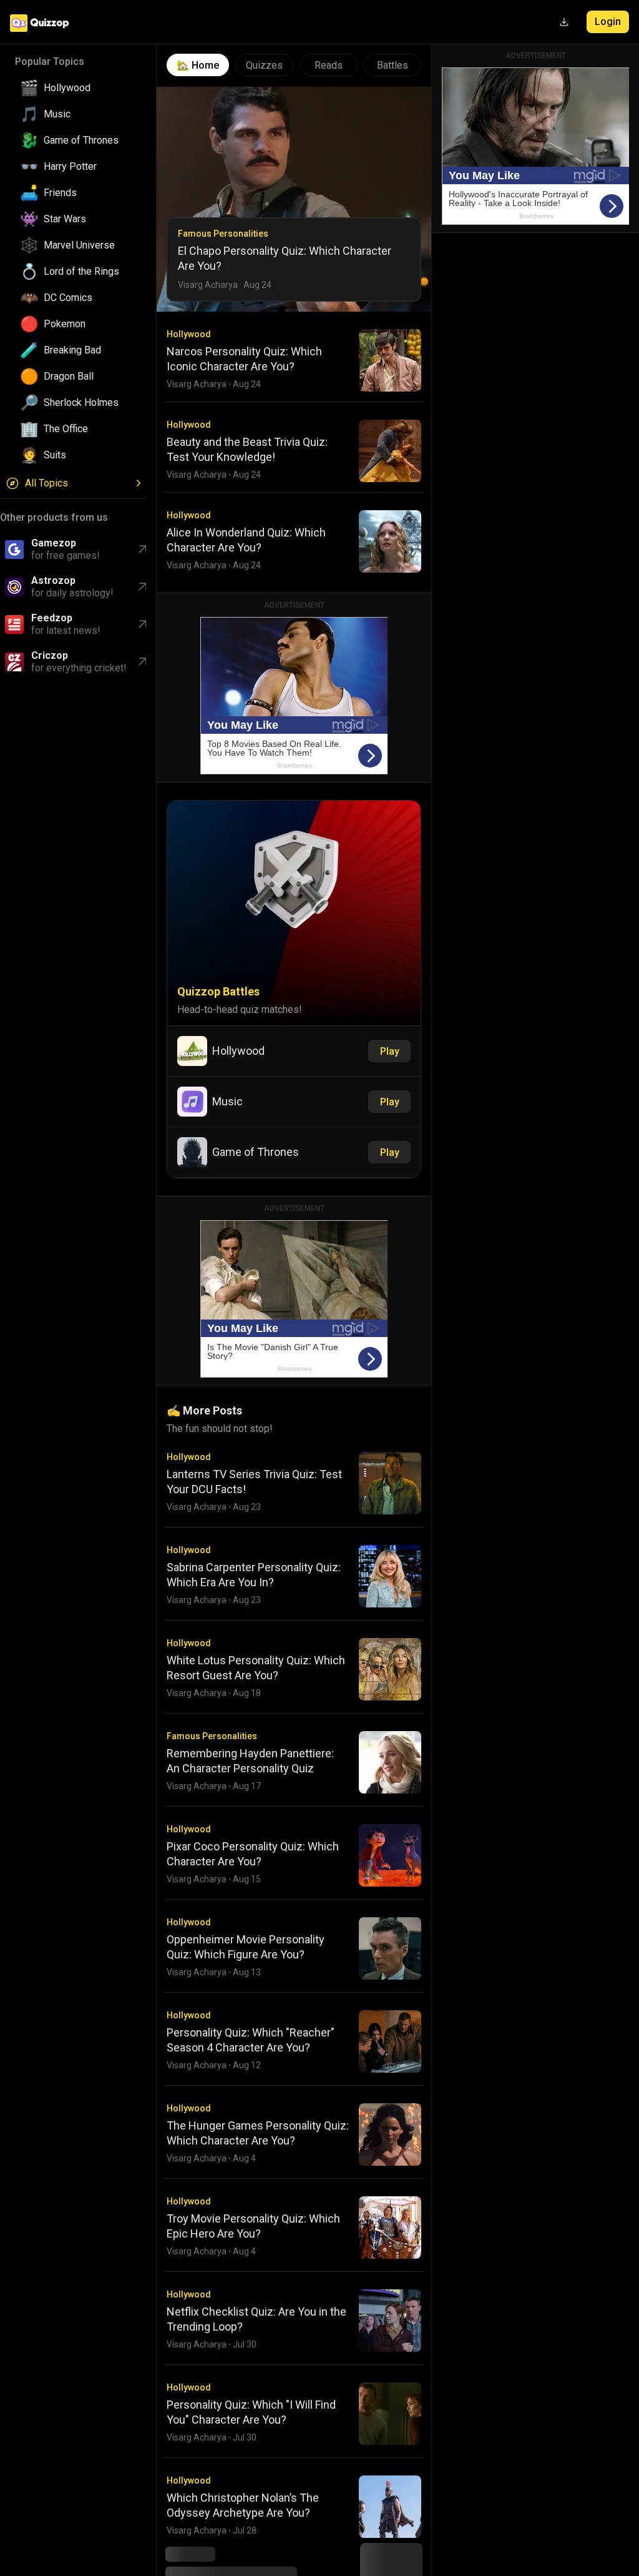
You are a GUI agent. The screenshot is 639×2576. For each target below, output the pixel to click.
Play (390, 1051)
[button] (78, 88)
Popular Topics (50, 62)
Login (608, 22)
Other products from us (54, 517)
